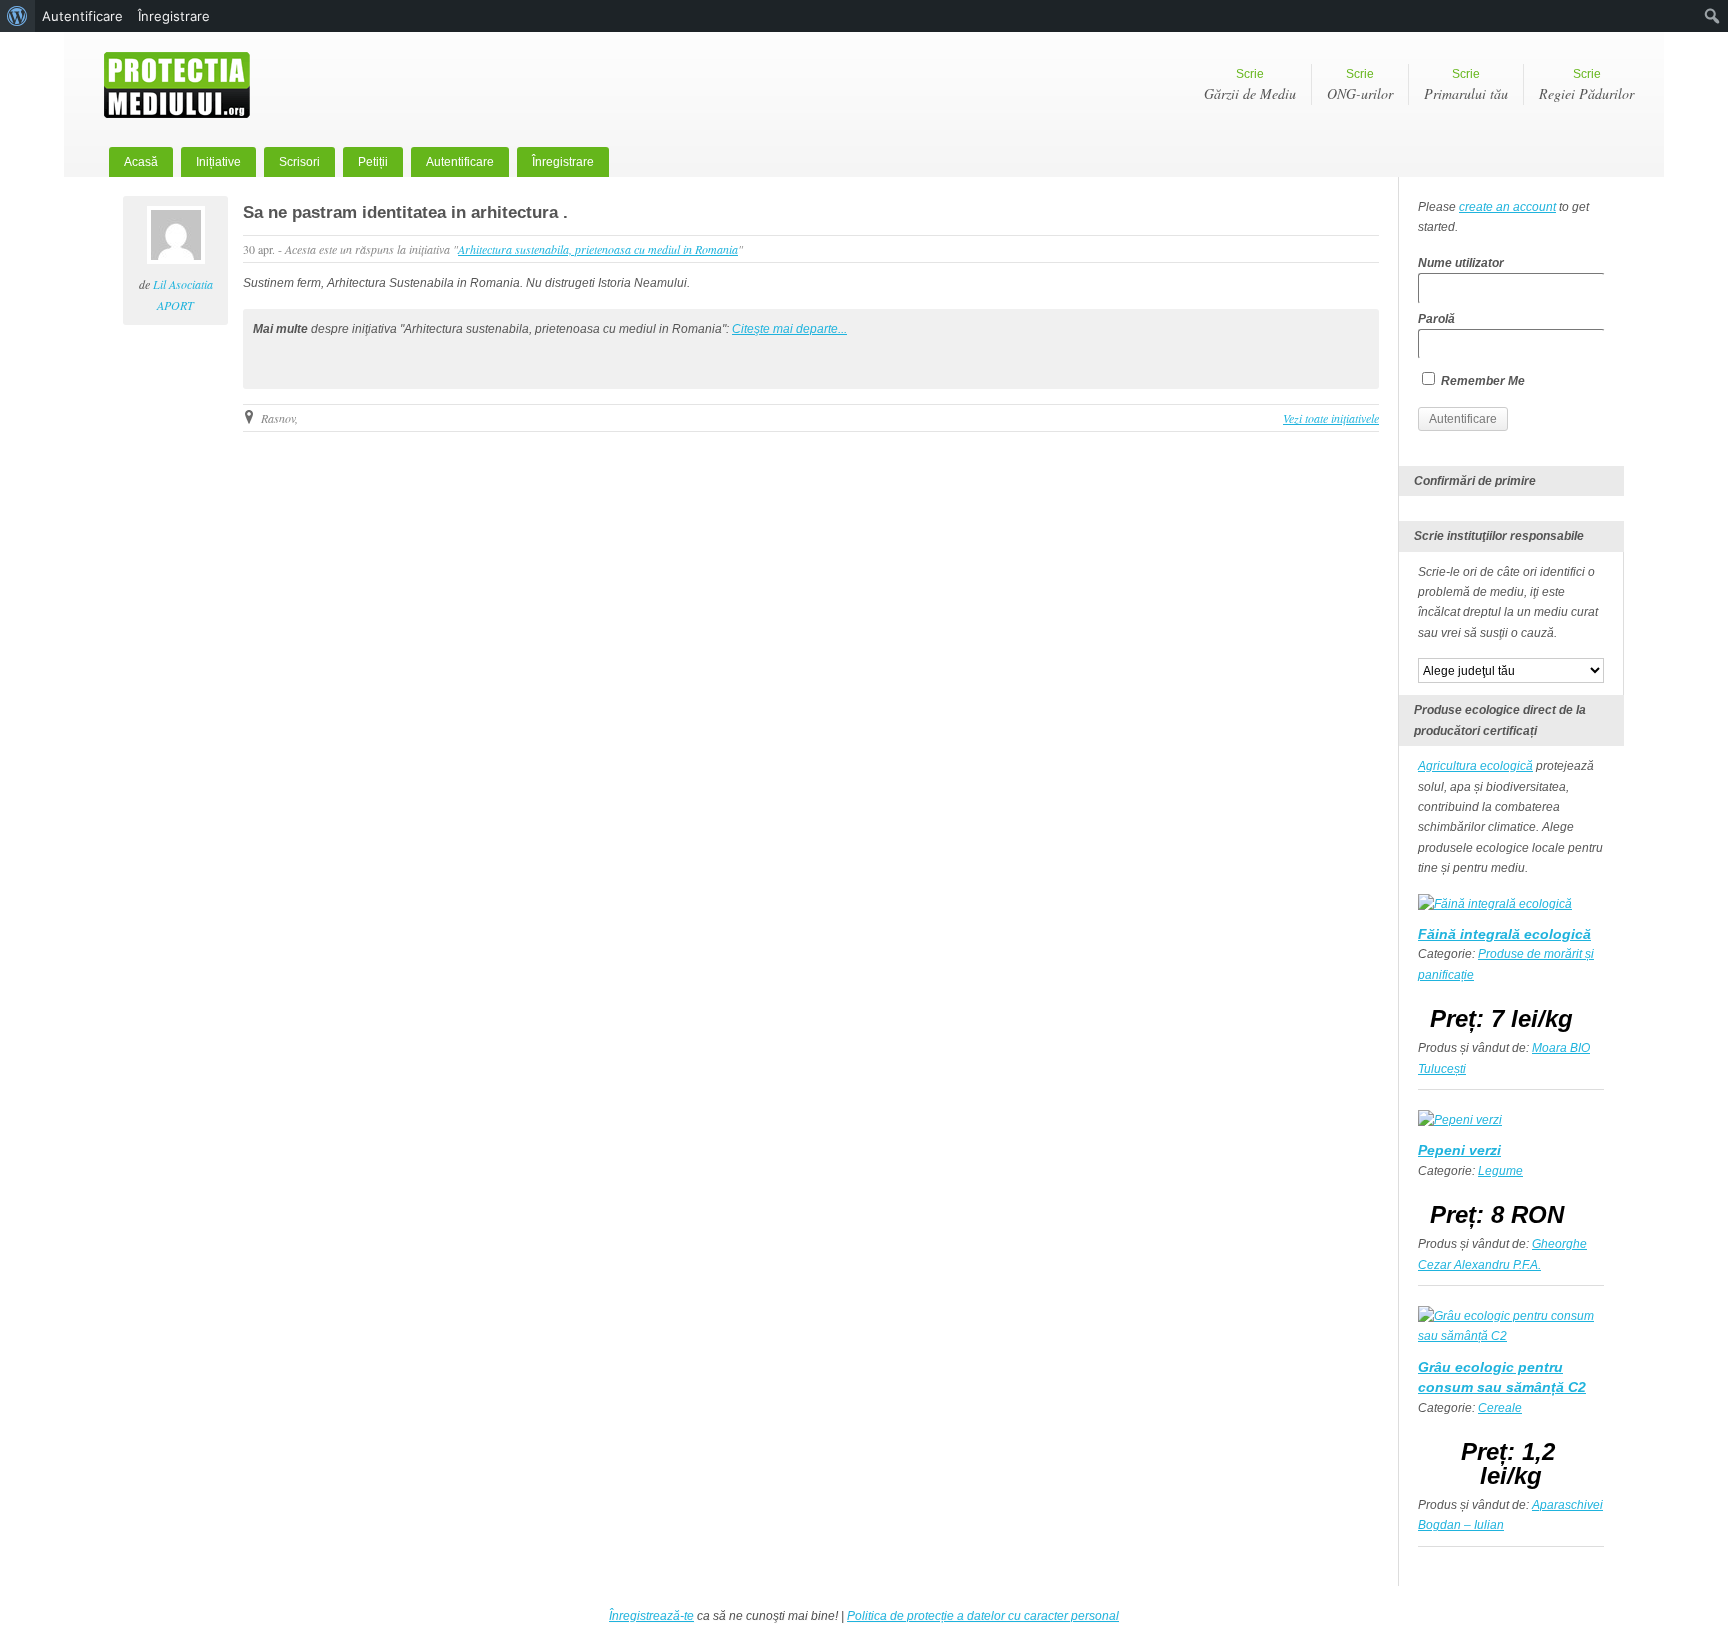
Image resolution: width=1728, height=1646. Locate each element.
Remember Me (1481, 381)
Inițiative (218, 162)
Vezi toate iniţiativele (1331, 418)
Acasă (141, 162)
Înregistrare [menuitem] (174, 16)
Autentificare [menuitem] (82, 16)
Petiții (373, 162)
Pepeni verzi (1459, 1150)
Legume (1500, 1171)
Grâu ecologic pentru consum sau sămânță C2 (1502, 1377)
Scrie (1250, 85)
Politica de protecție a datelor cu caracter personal (983, 1616)
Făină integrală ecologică (1504, 934)
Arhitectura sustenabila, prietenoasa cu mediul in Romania (598, 249)
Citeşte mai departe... (789, 329)
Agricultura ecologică (1475, 766)
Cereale (1500, 1408)
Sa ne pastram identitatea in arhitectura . (405, 212)
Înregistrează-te (651, 1616)
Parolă (1436, 319)
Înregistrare (563, 162)
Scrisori (299, 162)
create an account (1507, 207)
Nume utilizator (1461, 263)
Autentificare (460, 162)
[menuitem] (17, 16)
